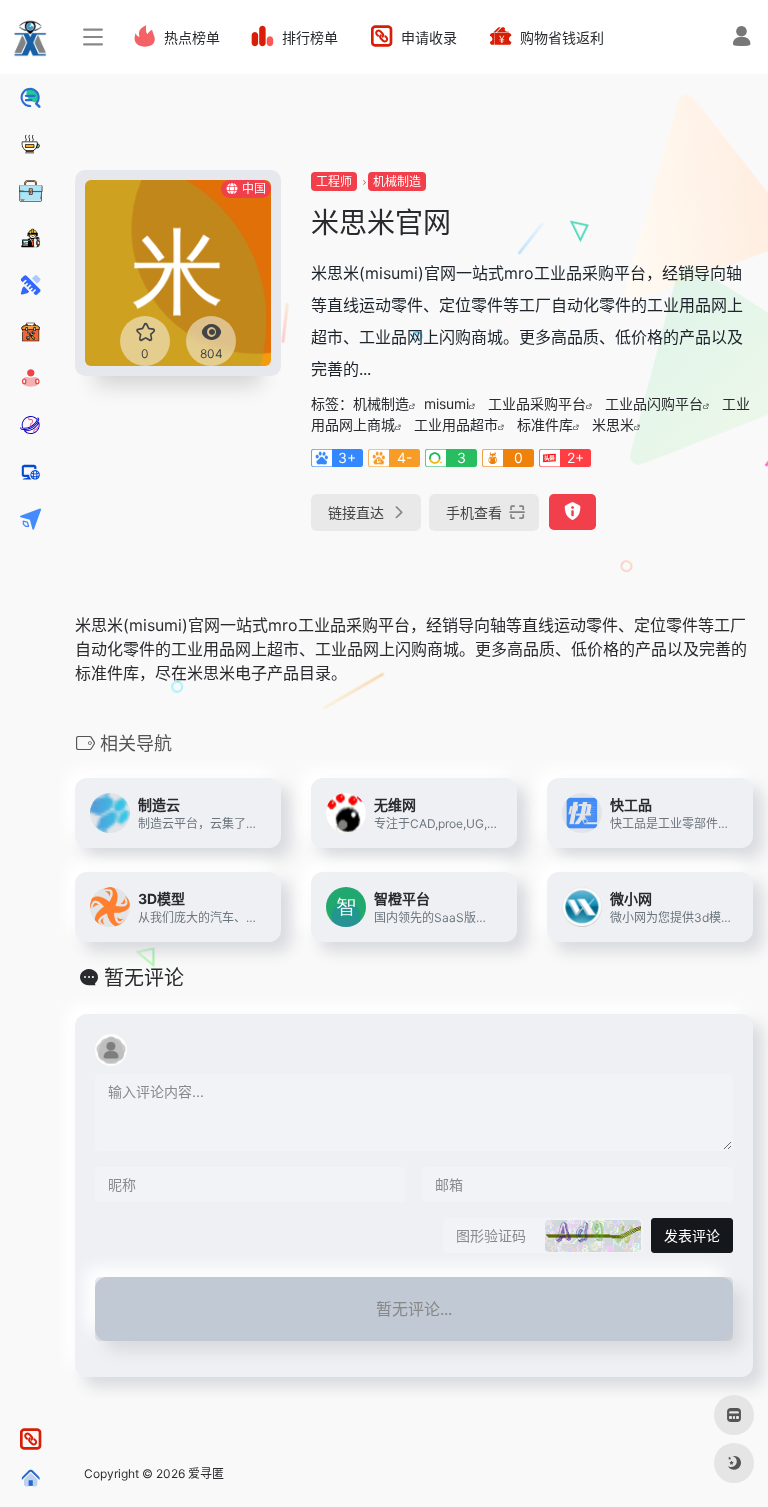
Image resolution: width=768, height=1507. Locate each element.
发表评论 (692, 1235)
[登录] (741, 38)
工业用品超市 (456, 424)
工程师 (334, 181)
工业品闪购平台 (654, 403)
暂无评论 (144, 978)
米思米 (613, 424)
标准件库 (545, 424)
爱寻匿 (206, 1473)
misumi (446, 403)
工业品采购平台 (537, 403)
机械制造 (397, 181)
